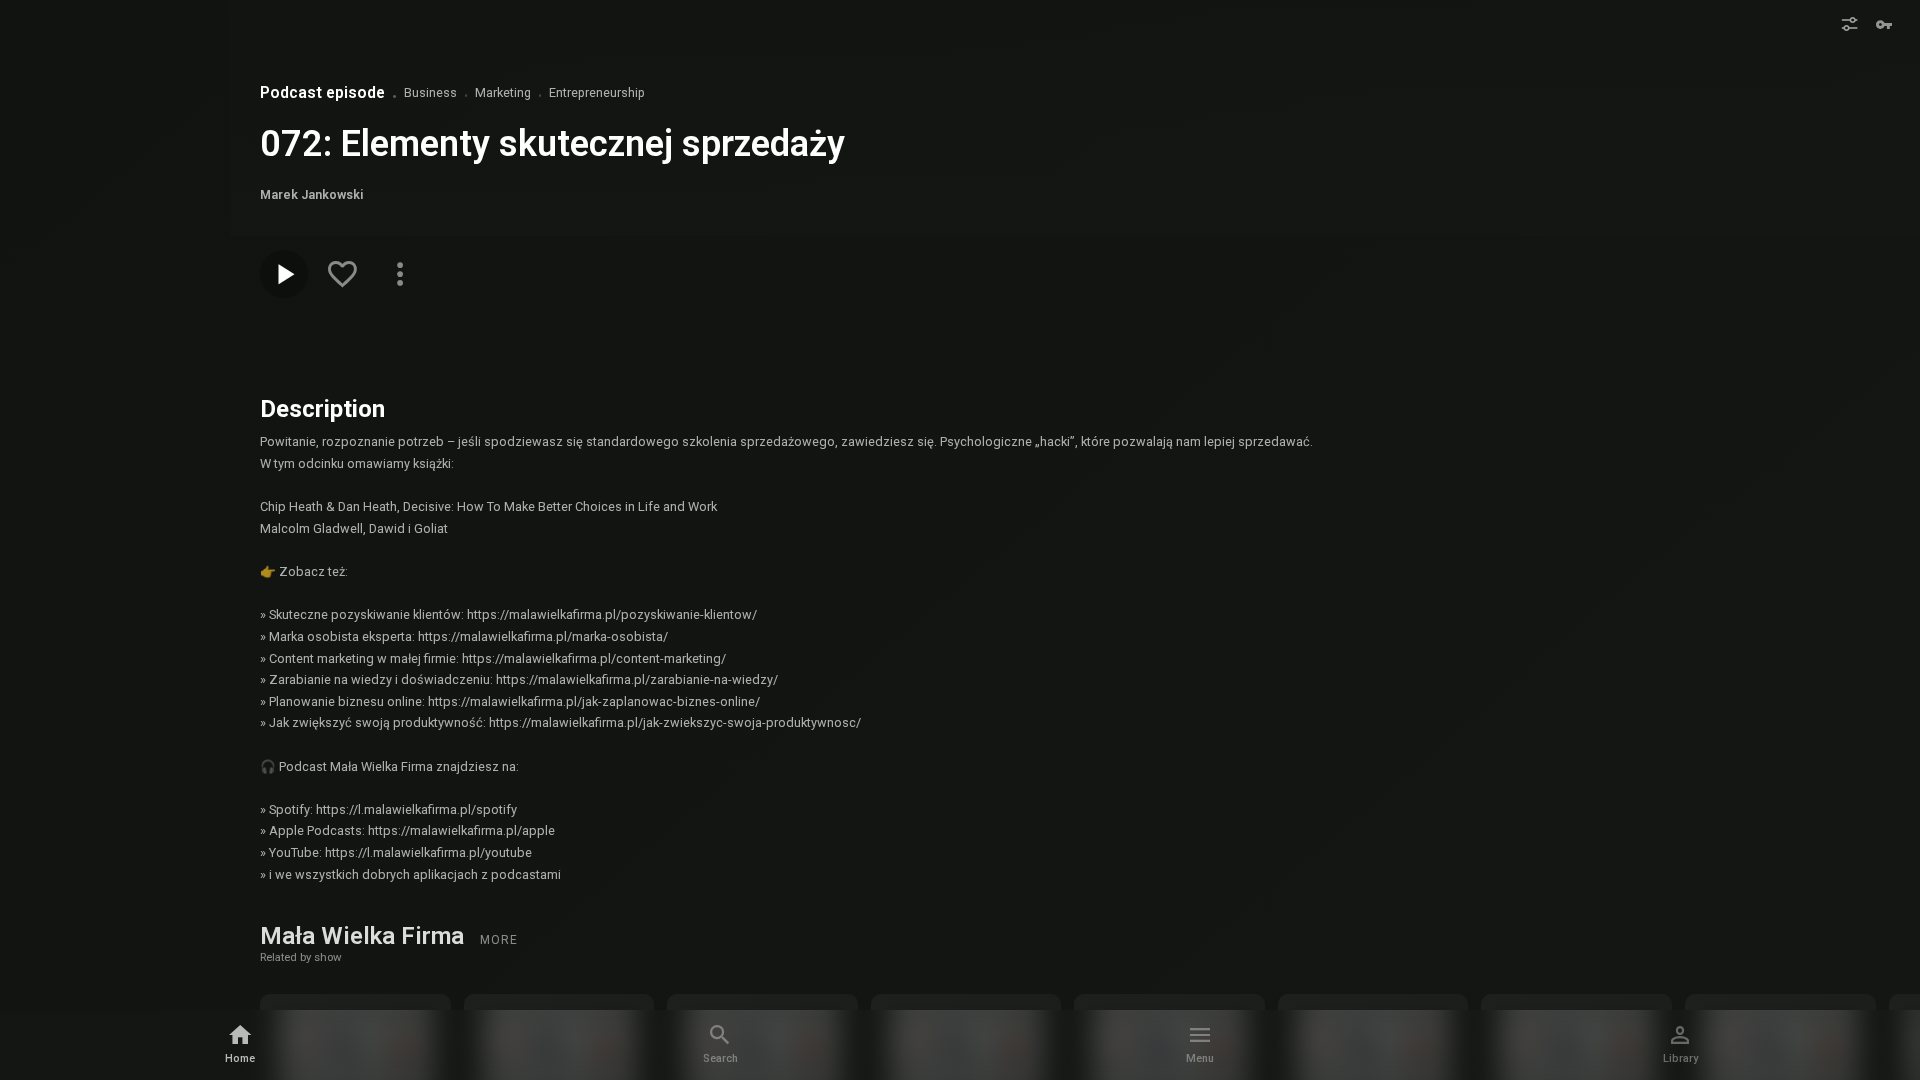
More (499, 940)
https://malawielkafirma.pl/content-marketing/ (594, 658)
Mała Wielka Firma (365, 936)
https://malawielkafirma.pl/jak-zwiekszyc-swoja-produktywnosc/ (675, 722)
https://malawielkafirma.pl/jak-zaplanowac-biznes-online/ (594, 701)
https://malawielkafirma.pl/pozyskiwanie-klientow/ (612, 614)
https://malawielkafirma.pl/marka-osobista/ (543, 636)
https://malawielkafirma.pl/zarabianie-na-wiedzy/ (637, 679)
